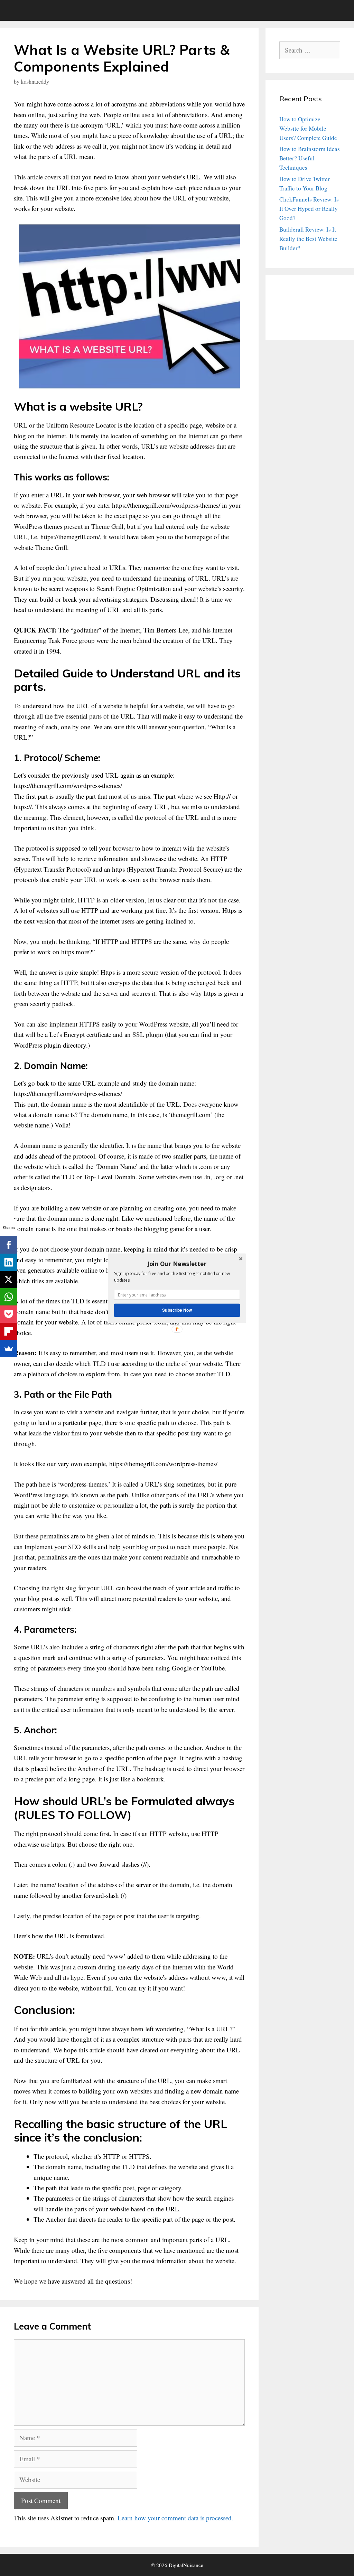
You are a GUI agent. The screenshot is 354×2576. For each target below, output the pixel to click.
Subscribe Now (177, 1310)
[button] (177, 1264)
